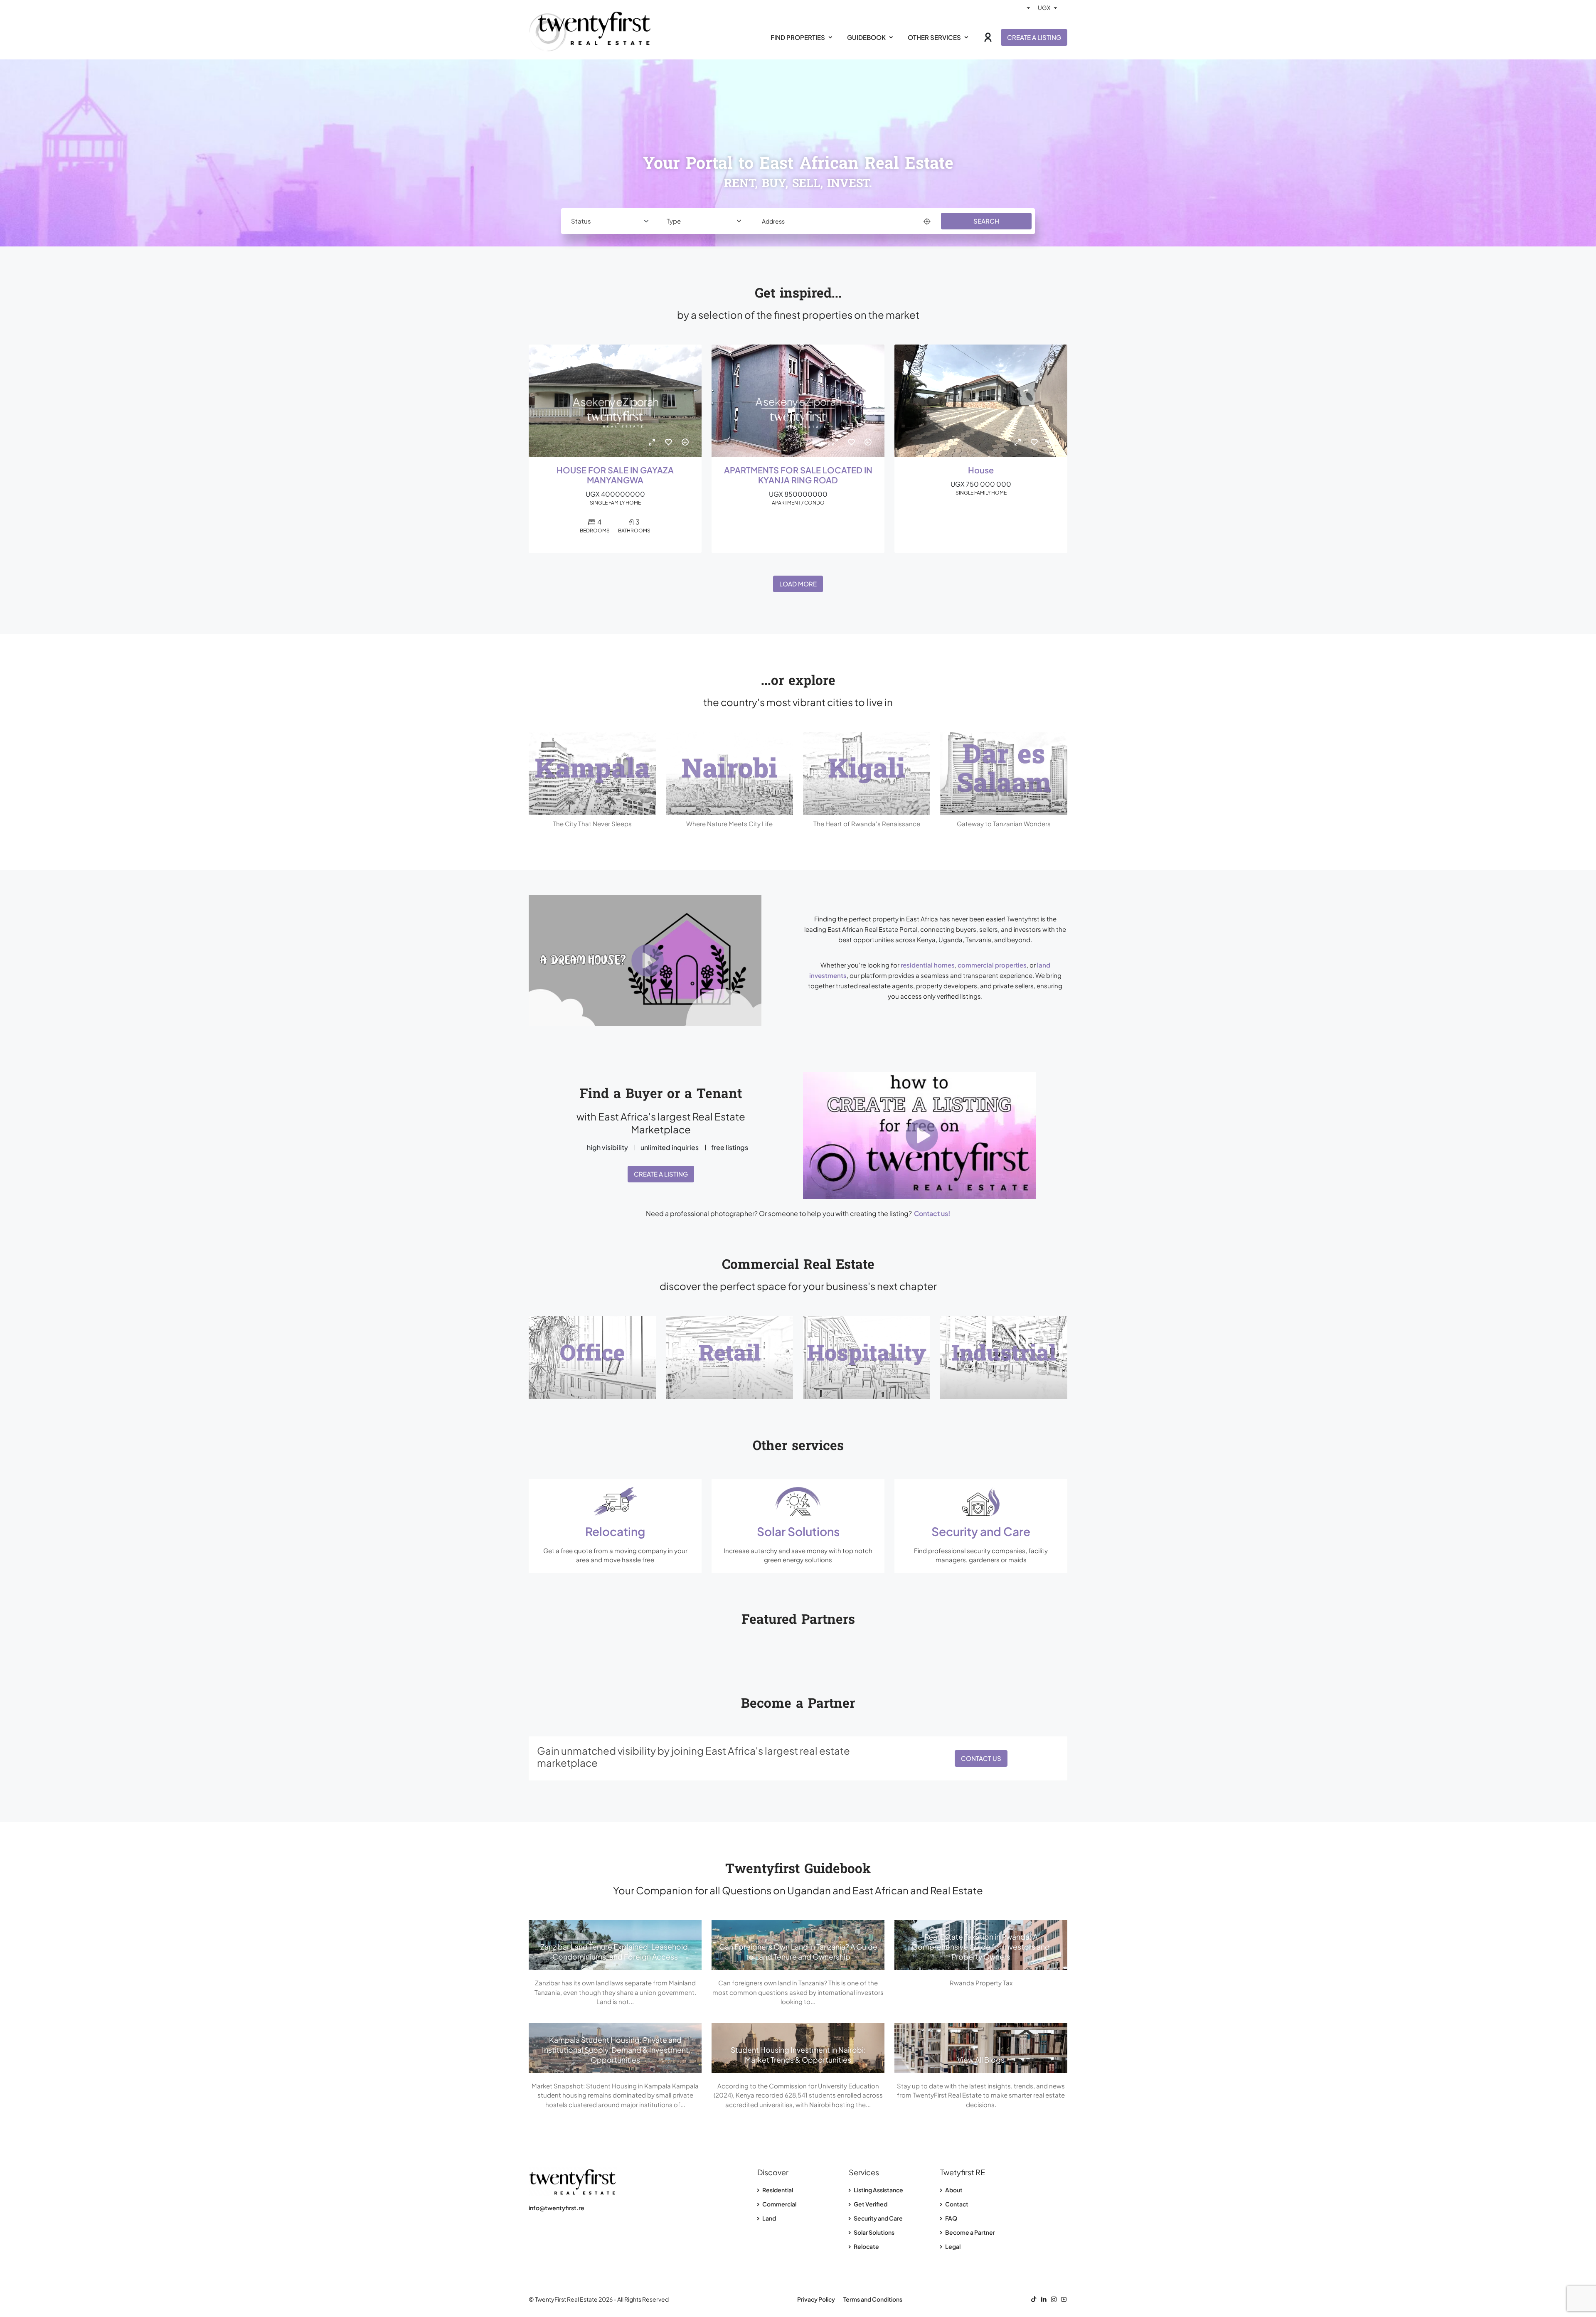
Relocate (866, 2246)
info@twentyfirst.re (557, 2208)
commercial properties (992, 965)
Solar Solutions (874, 2232)
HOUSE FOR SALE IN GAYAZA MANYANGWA (615, 475)
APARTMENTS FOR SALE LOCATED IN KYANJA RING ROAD (798, 475)
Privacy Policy (816, 2299)
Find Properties (798, 37)
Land (769, 2218)
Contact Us (981, 1758)
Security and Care (878, 2218)
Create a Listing (1034, 37)
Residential (777, 2190)
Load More (798, 584)
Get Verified (870, 2204)
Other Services (934, 37)
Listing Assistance (878, 2190)
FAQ (951, 2218)
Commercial (779, 2204)
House (981, 470)
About (953, 2190)
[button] (661, 961)
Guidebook (866, 37)
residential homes (928, 965)
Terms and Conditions (873, 2299)
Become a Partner (970, 2232)
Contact (956, 2204)
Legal (952, 2246)
